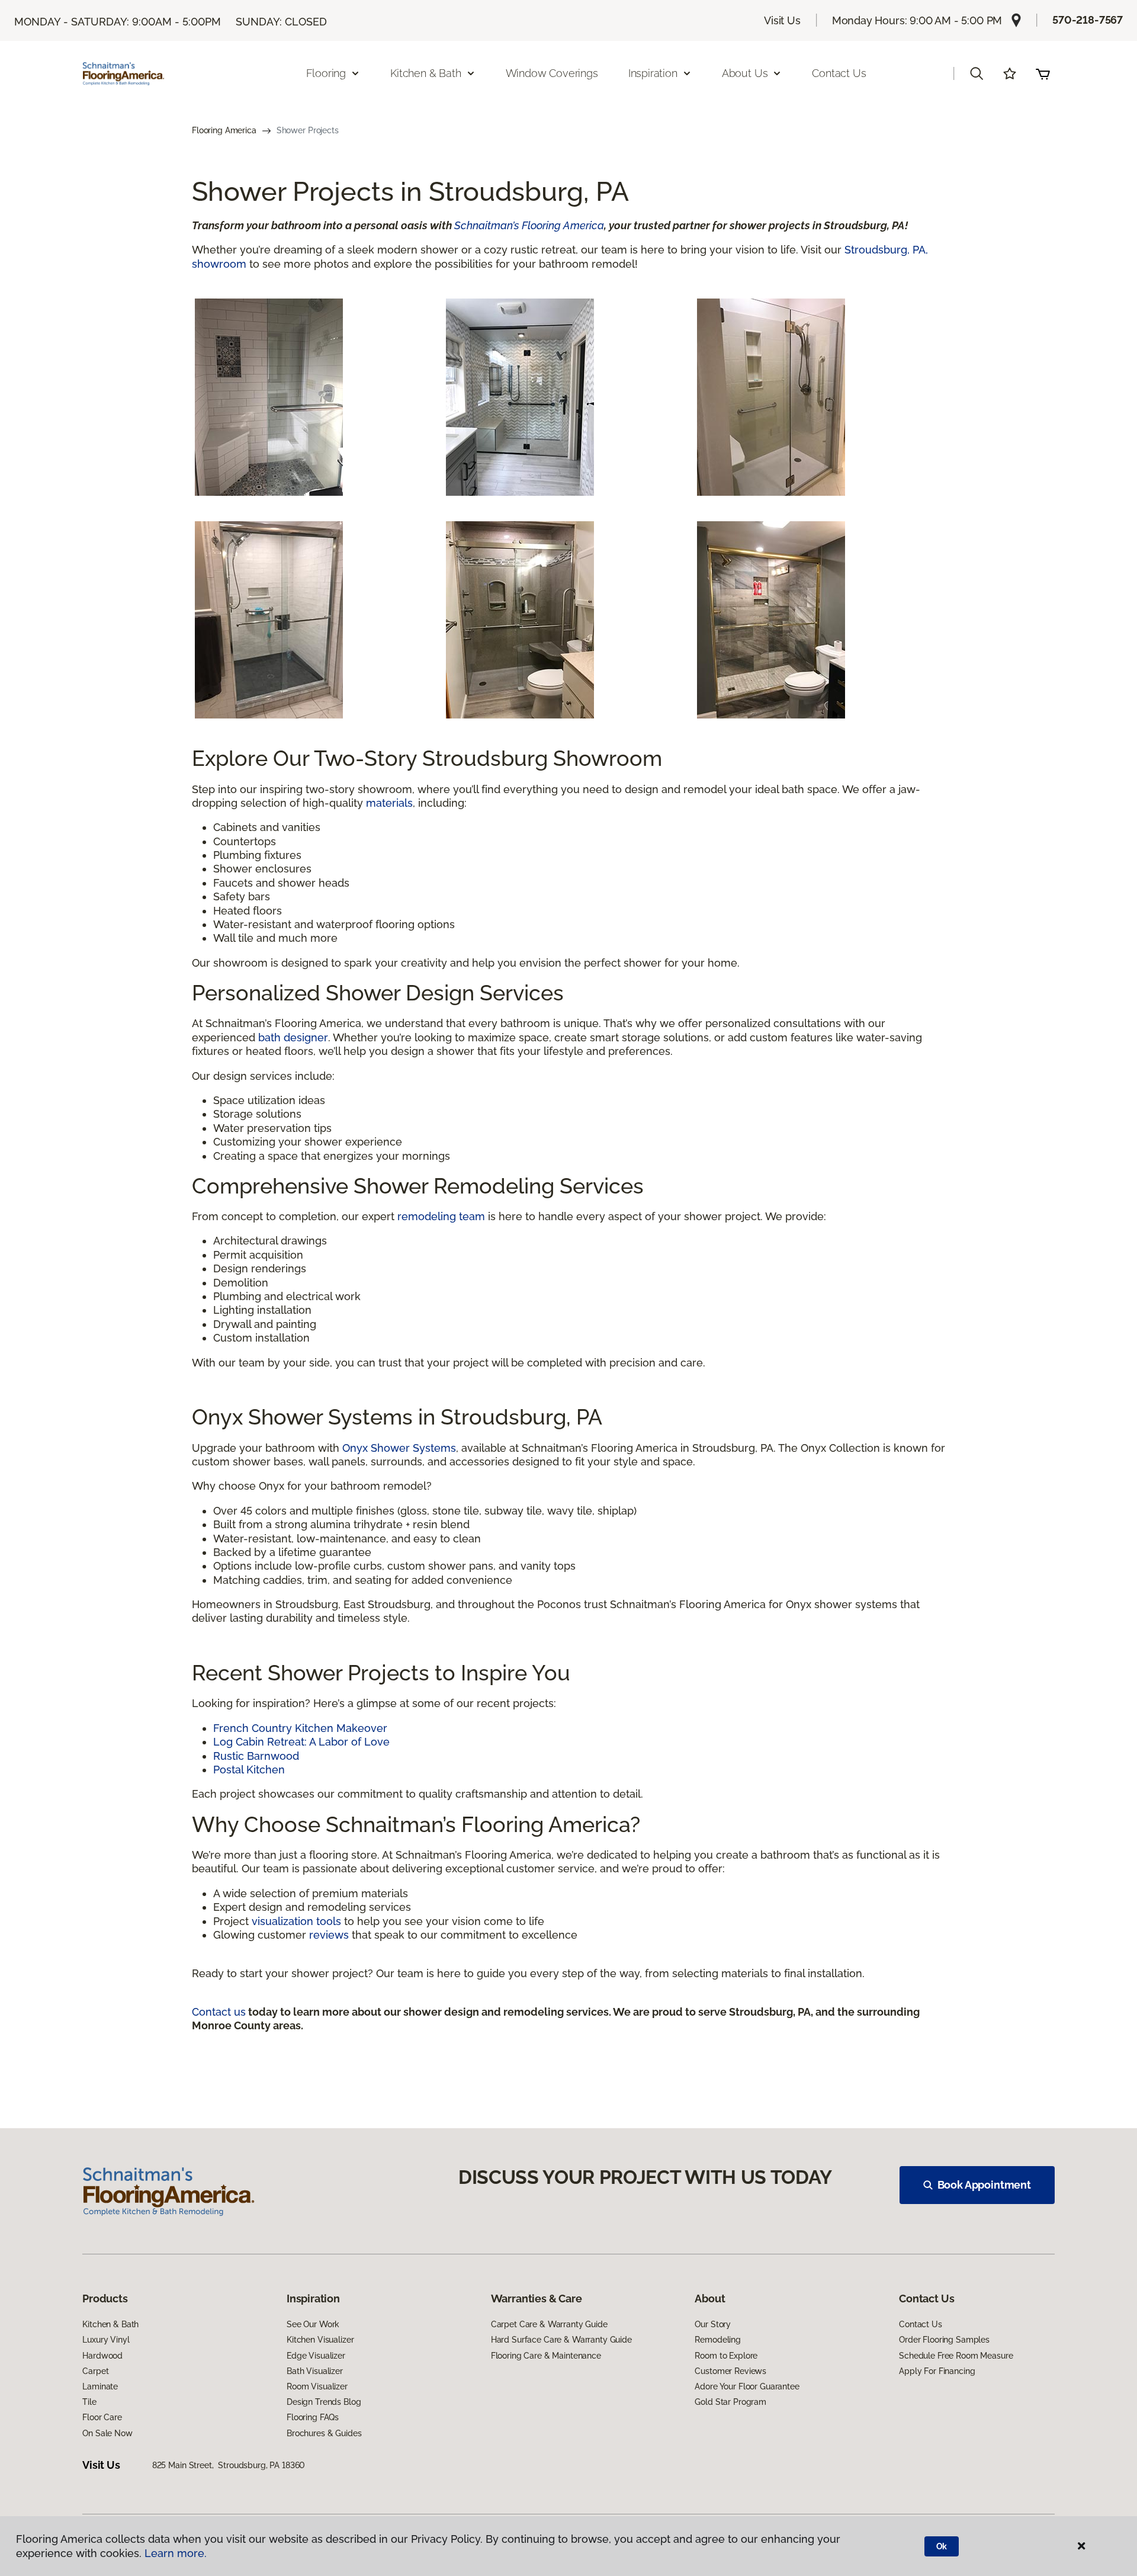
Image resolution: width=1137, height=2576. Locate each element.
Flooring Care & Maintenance (546, 2356)
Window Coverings (552, 73)
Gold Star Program (730, 2402)
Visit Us (782, 20)
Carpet (95, 2371)
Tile (89, 2402)
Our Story (713, 2324)
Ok (942, 2546)
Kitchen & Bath (110, 2324)
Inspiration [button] (653, 73)
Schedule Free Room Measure (956, 2356)
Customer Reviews (730, 2371)
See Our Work (313, 2324)
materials (389, 803)
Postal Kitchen (249, 1770)
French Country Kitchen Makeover (300, 1728)
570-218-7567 (1088, 20)
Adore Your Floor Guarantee (747, 2386)
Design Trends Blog (324, 2402)
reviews (329, 1935)
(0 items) (1043, 73)
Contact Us (839, 73)
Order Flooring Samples (944, 2340)
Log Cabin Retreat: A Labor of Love (301, 1742)
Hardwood (102, 2356)
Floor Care (102, 2417)
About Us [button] (745, 73)
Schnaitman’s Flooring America (529, 225)
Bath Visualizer (315, 2371)
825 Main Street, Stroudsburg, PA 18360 (229, 2465)
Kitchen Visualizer (320, 2340)
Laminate (100, 2386)
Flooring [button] (326, 73)
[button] (977, 73)
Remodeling (718, 2340)
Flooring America (224, 130)
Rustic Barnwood (256, 1756)
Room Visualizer (317, 2386)
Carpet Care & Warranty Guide (549, 2324)
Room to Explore (726, 2356)
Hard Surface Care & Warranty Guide (561, 2340)
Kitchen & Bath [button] (425, 73)
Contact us (219, 2012)
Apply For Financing (937, 2371)
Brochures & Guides (324, 2433)
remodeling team (441, 1216)
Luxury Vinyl (106, 2340)
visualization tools (296, 1921)
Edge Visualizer (316, 2356)
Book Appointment (984, 2185)
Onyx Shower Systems (399, 1448)
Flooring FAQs (313, 2417)
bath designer (293, 1037)
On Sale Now (107, 2433)
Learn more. (176, 2553)
